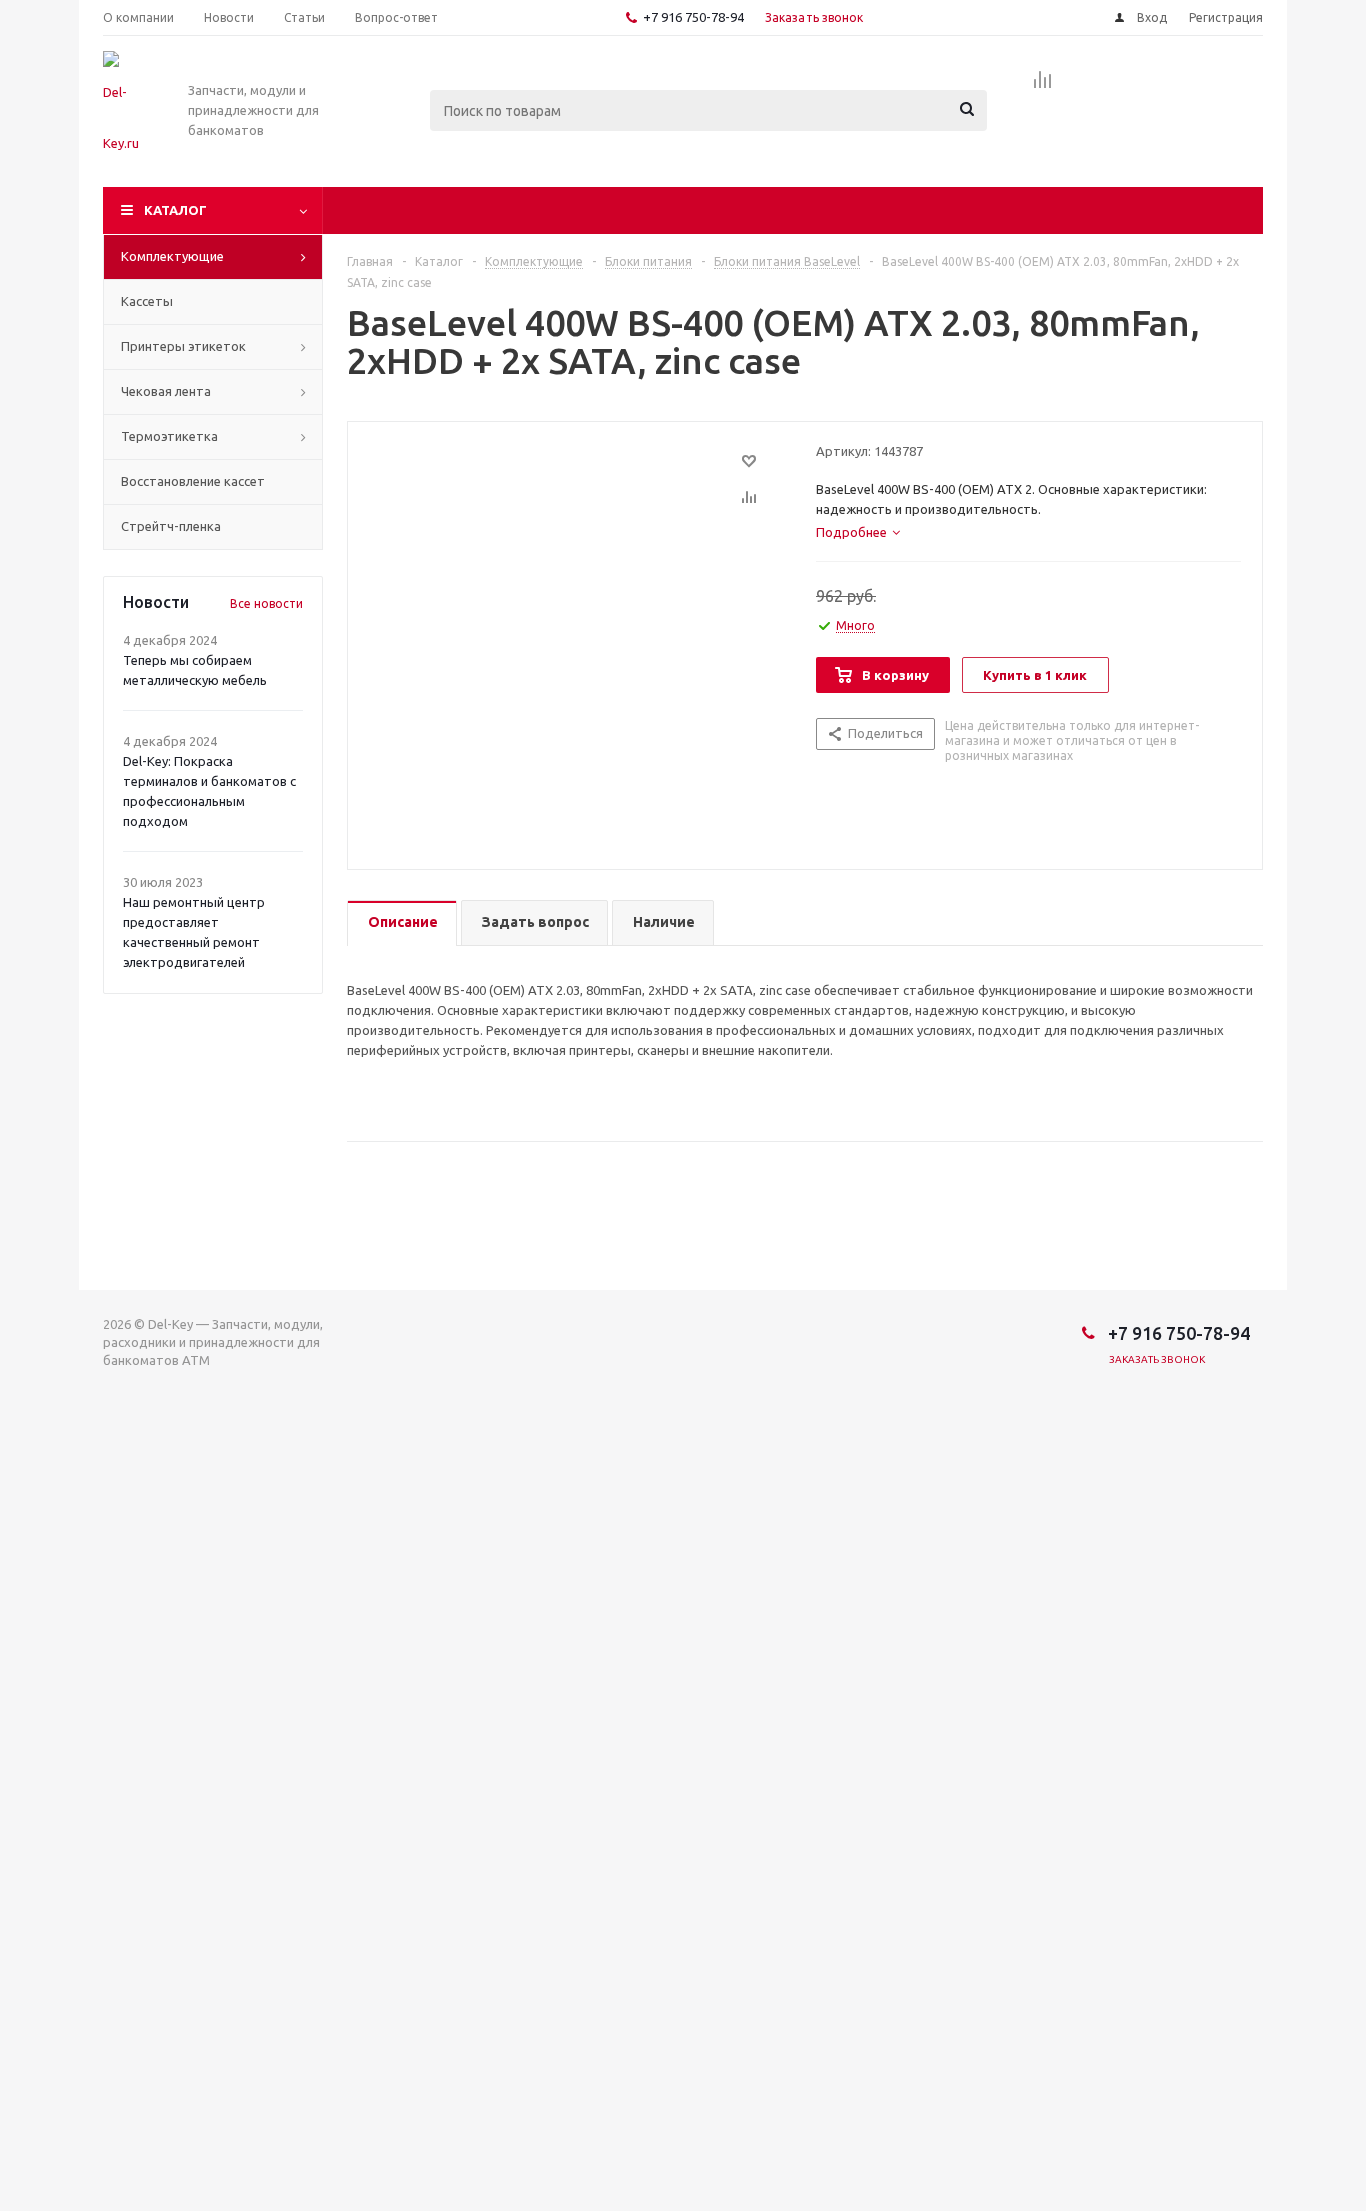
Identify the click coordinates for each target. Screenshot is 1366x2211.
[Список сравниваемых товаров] (1043, 86)
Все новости (266, 603)
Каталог (175, 210)
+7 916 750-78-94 (693, 17)
